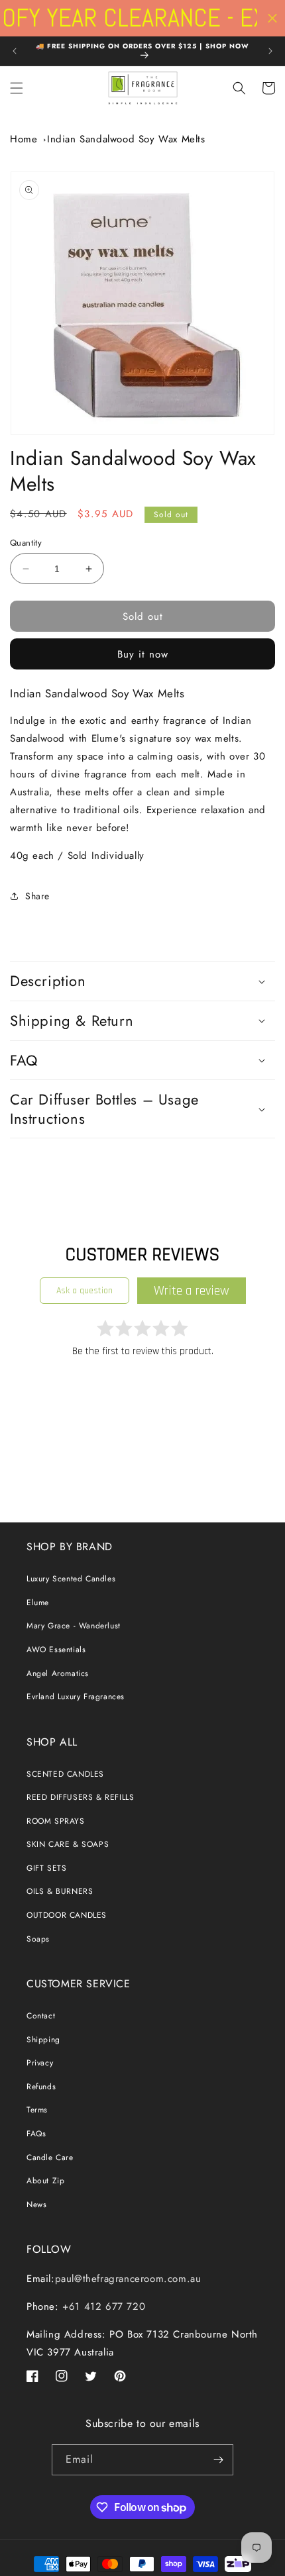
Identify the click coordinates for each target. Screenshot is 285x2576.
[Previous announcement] (15, 51)
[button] (17, 88)
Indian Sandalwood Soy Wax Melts (126, 139)
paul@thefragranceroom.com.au (128, 2279)
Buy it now (143, 654)
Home (24, 139)
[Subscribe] (218, 2460)
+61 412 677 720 (102, 2306)
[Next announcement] (270, 51)
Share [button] (37, 896)
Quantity (26, 543)
